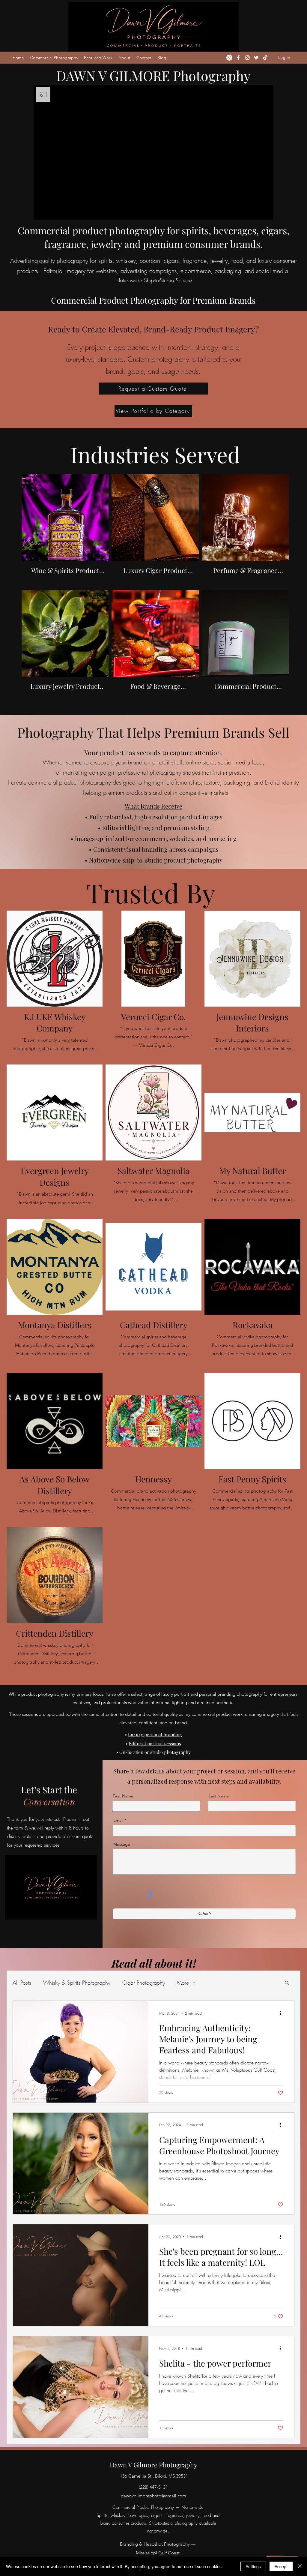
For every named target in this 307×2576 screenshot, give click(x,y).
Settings (253, 2566)
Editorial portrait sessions (155, 1743)
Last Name (219, 1796)
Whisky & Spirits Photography (77, 1983)
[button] (287, 1983)
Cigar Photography (144, 1983)
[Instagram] (229, 58)
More (183, 1983)
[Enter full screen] (265, 212)
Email (118, 1820)
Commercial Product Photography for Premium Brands (153, 300)
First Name (123, 1796)
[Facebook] (238, 58)
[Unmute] (52, 212)
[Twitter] (256, 58)
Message (122, 1844)
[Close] (300, 2566)
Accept (281, 2566)
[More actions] (282, 2013)
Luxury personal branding (155, 1734)
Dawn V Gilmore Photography (153, 2465)
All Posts (22, 1983)
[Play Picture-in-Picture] (255, 212)
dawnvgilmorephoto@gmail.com (153, 2496)
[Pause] (41, 212)
